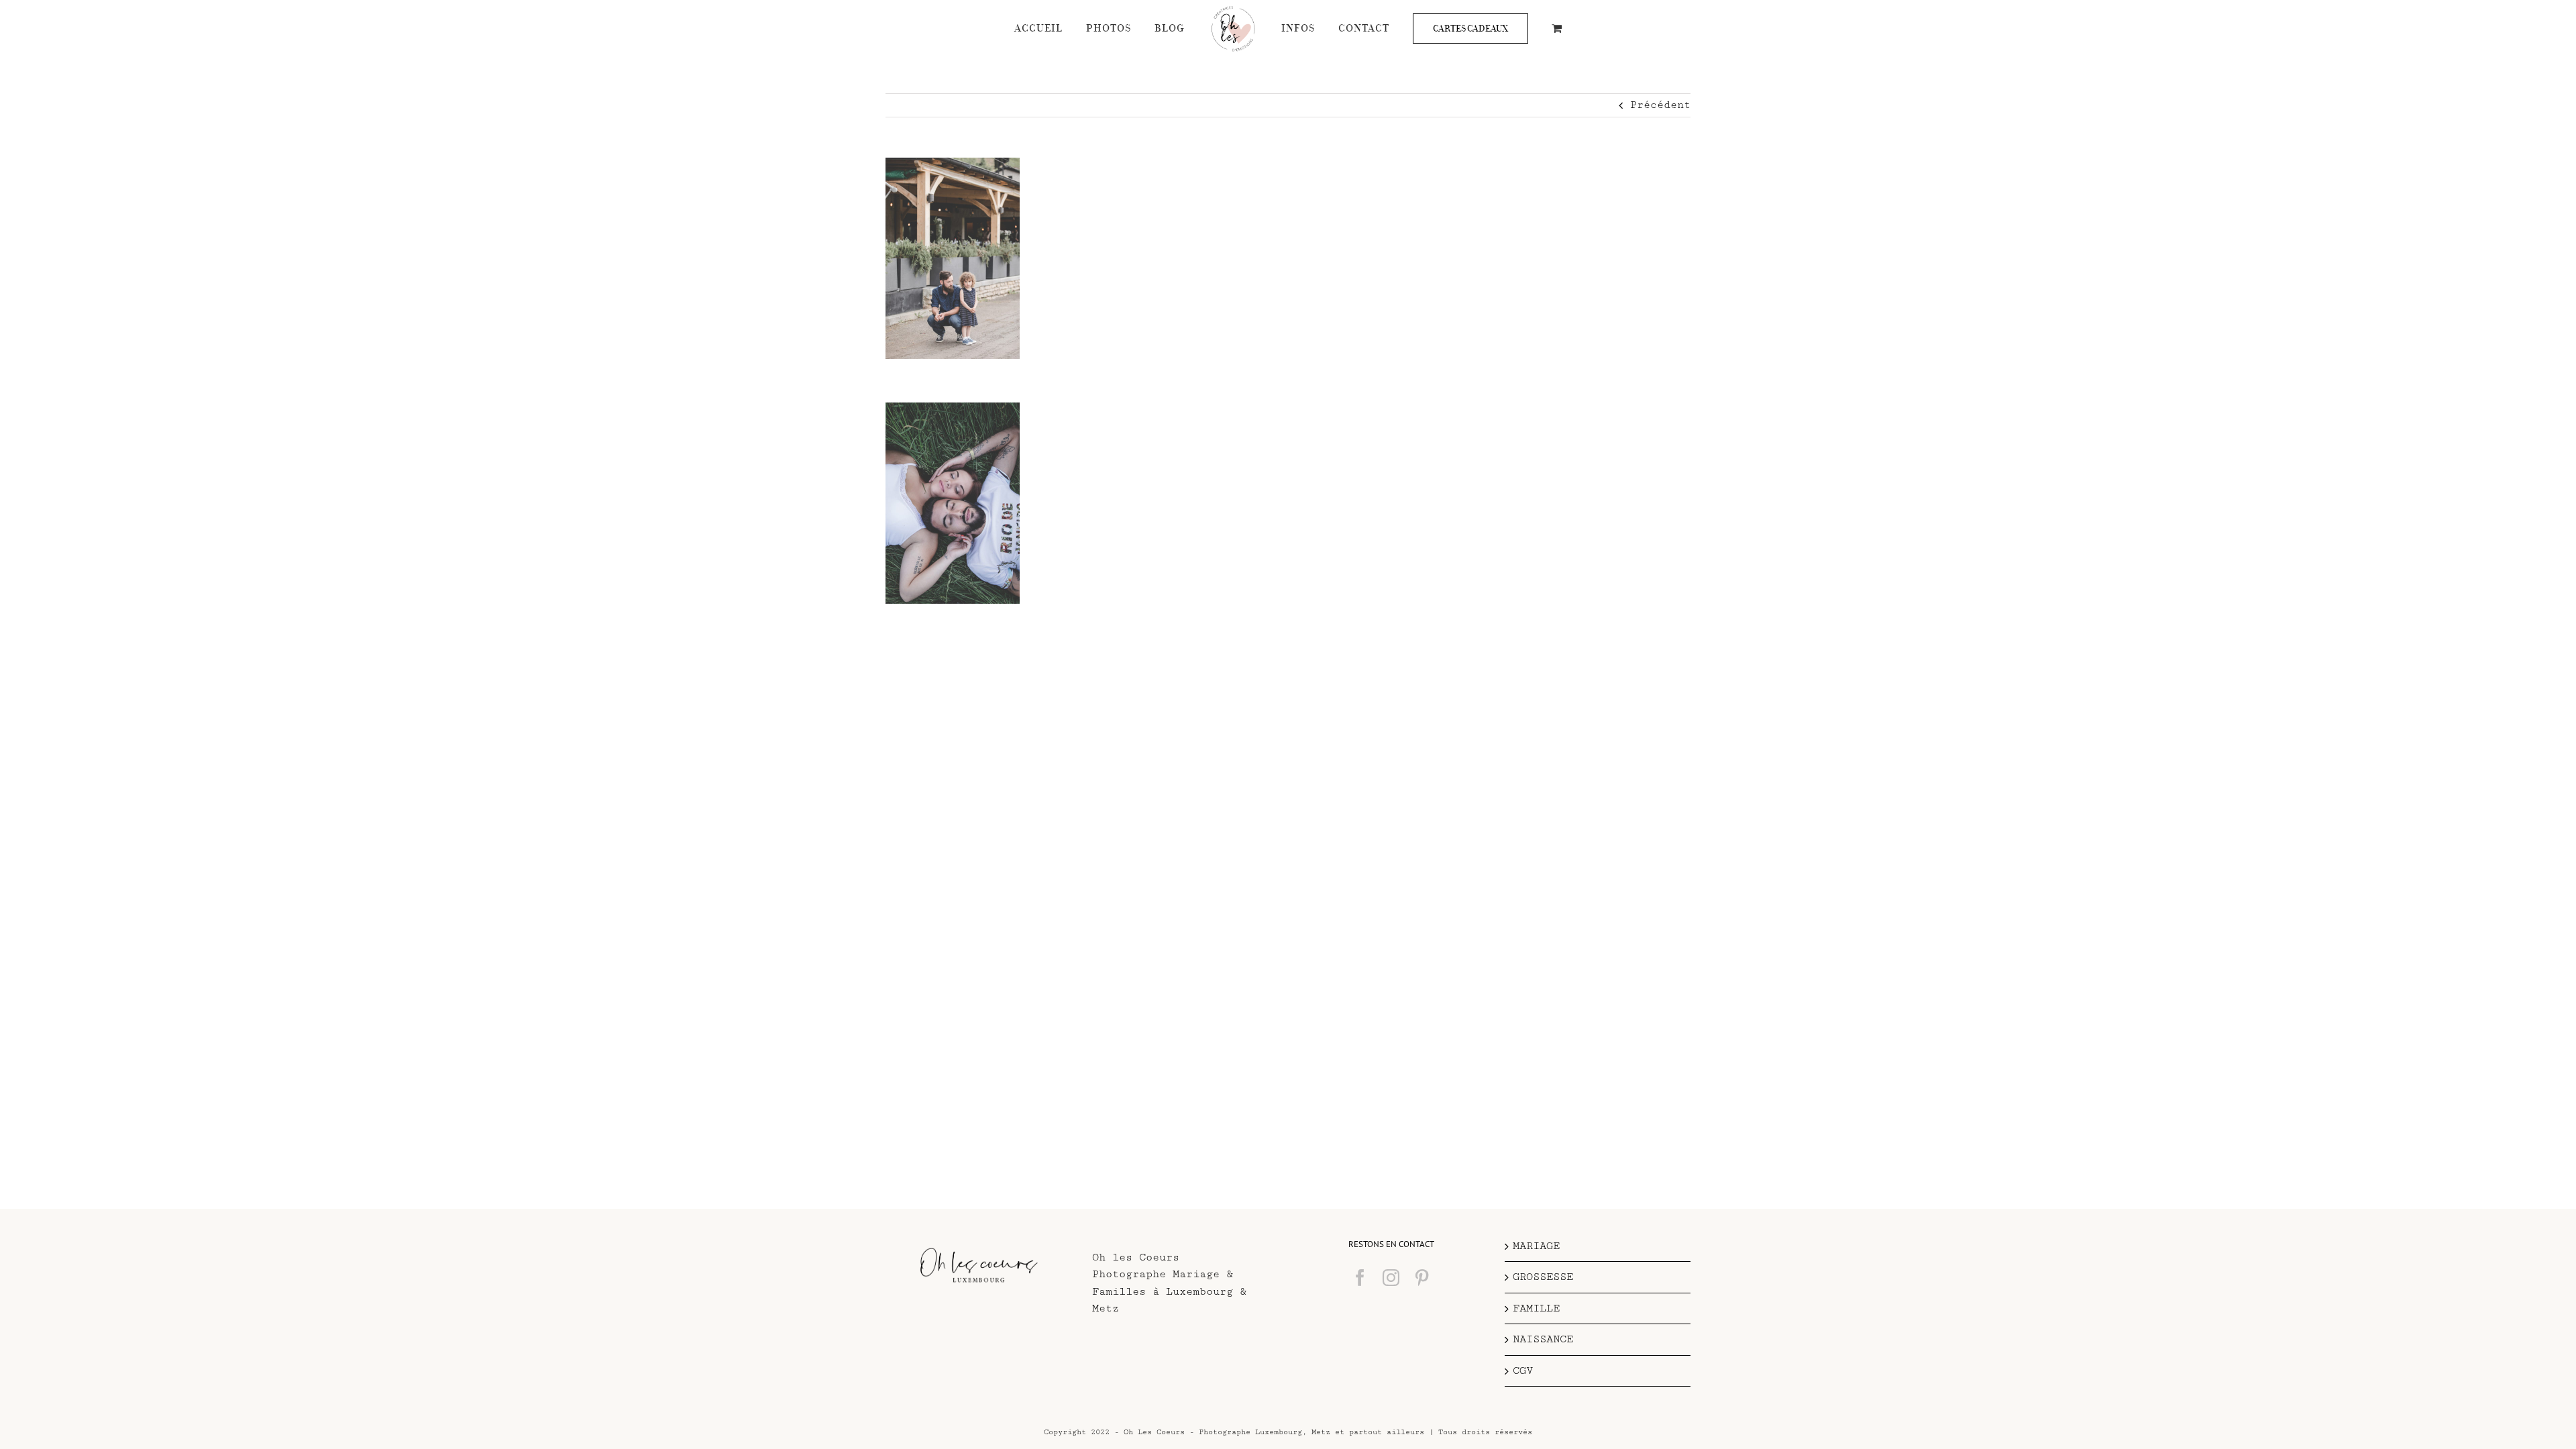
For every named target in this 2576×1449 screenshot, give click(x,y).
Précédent (1660, 105)
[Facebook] (1360, 1278)
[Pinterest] (1422, 1278)
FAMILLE (1536, 1308)
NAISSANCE (1543, 1339)
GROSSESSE (1543, 1277)
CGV (1523, 1371)
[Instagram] (1391, 1278)
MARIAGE (1536, 1246)
